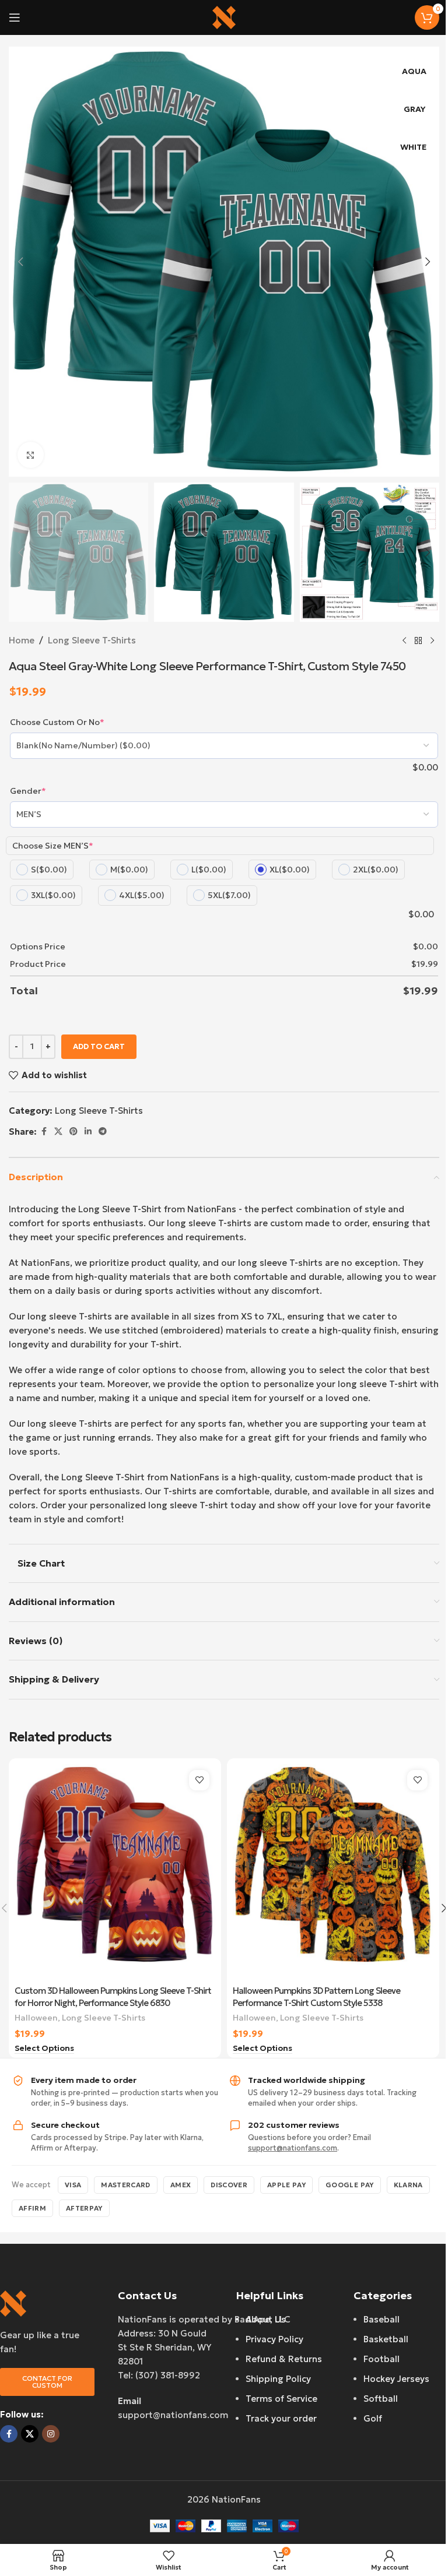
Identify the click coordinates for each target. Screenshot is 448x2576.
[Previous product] (404, 641)
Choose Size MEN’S (53, 846)
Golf (373, 2418)
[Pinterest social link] (73, 1132)
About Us (266, 2319)
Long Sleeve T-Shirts (92, 640)
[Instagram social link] (51, 2434)
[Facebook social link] (44, 1132)
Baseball (381, 2319)
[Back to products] (418, 641)
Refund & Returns (284, 2359)
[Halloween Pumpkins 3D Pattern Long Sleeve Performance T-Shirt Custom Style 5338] (333, 1872)
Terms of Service (281, 2399)
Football (381, 2359)
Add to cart (99, 1046)
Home (22, 640)
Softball (381, 2399)
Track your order (281, 2418)
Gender (28, 791)
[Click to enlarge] (31, 455)
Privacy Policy (274, 2339)
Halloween (36, 2018)
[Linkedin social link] (88, 1132)
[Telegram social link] (103, 1132)
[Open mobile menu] (15, 17)
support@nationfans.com (293, 2148)
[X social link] (58, 1132)
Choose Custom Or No (57, 722)
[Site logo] (224, 17)
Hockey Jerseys (396, 2379)
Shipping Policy (278, 2379)
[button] (20, 262)
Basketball (386, 2339)
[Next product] (432, 641)
